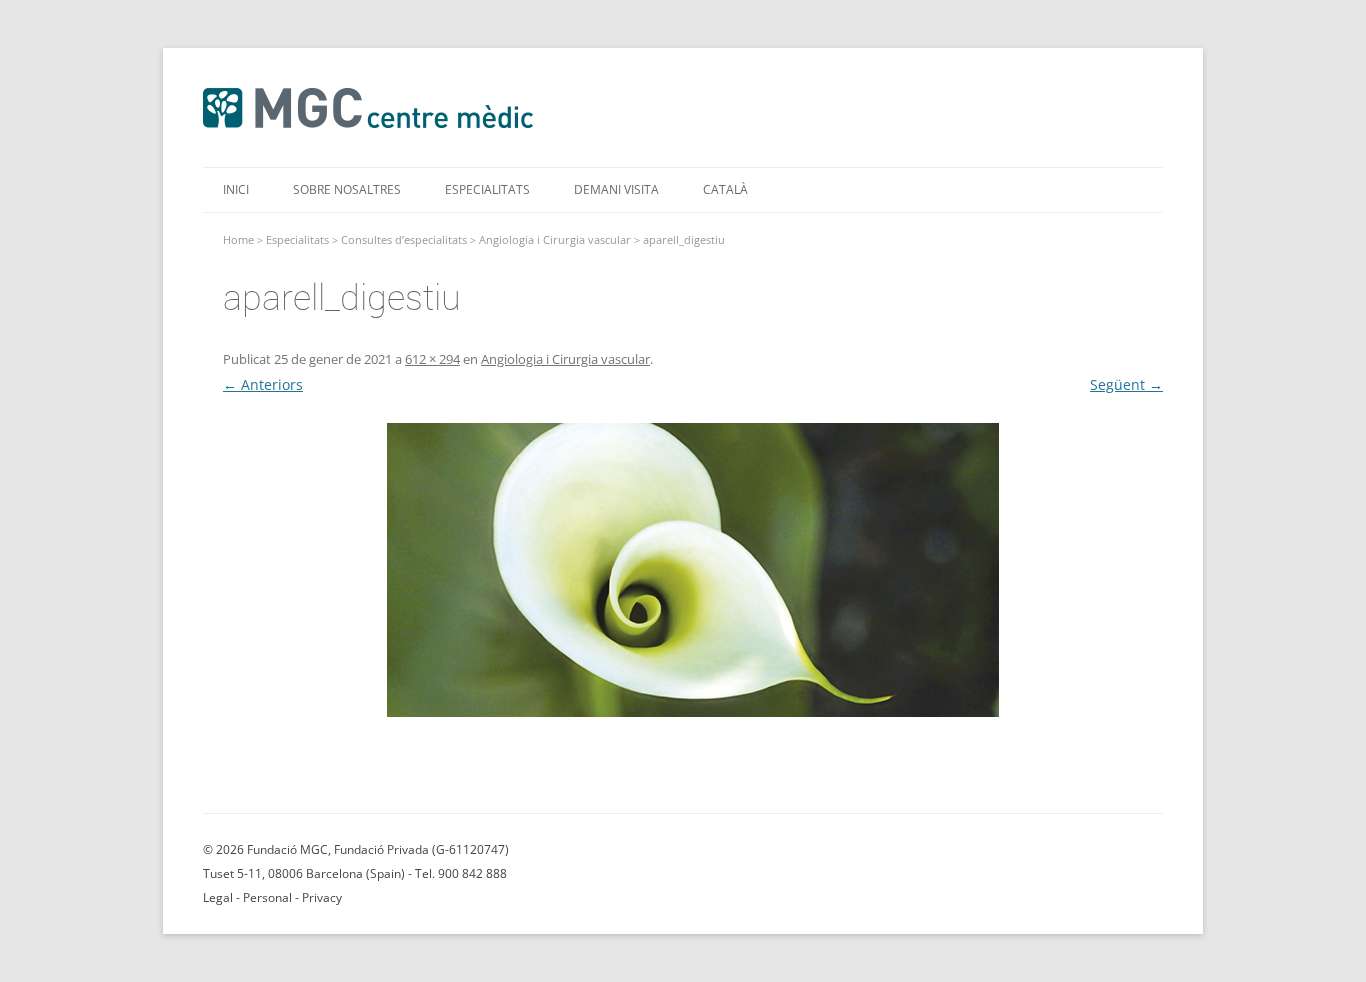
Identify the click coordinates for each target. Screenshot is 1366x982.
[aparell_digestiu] (693, 570)
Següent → (1126, 384)
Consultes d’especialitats (404, 239)
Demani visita (616, 189)
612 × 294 (432, 359)
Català (725, 189)
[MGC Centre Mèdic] (368, 127)
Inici (236, 189)
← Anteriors (263, 384)
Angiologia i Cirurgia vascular (555, 239)
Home (238, 239)
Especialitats (487, 189)
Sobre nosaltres (347, 189)
